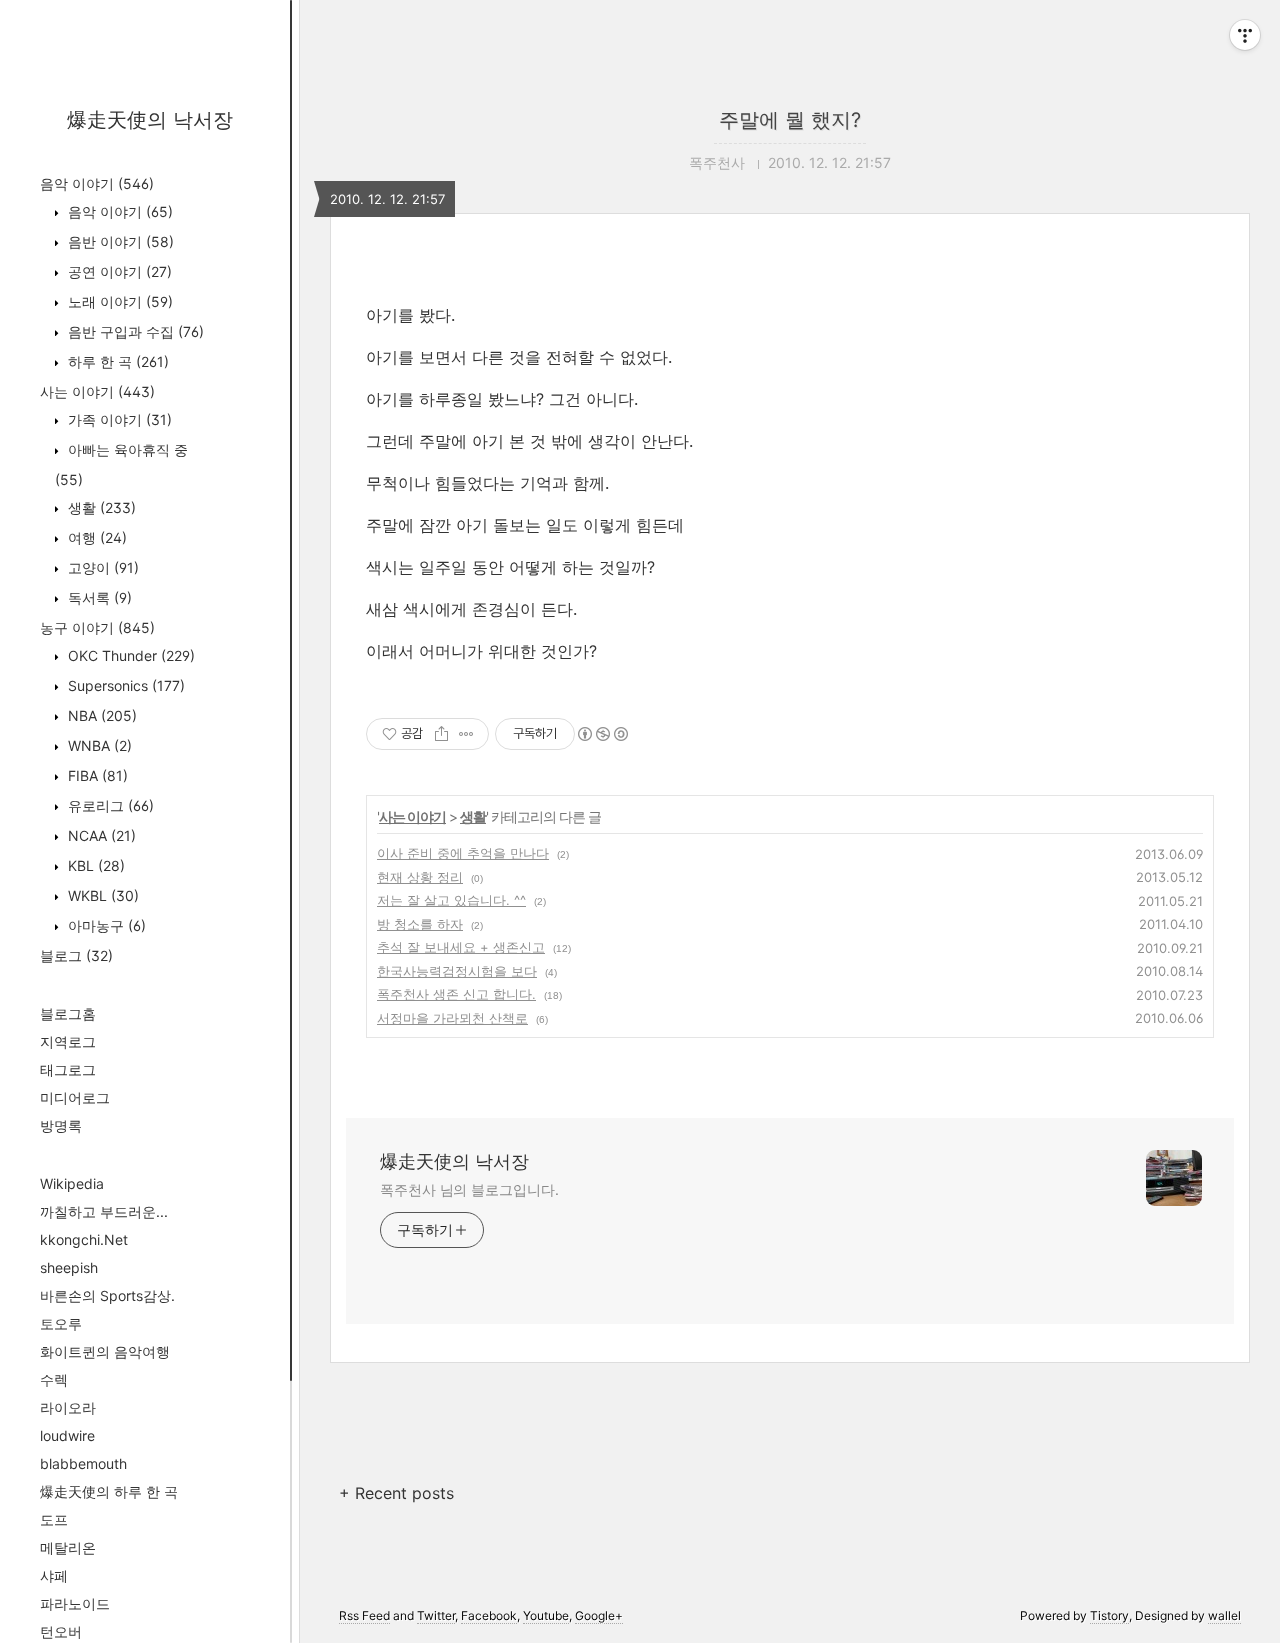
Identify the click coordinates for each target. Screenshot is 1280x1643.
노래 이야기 (118, 301)
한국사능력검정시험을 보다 (457, 971)
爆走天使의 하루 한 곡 (109, 1491)
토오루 (61, 1323)
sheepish (69, 1267)
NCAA (100, 835)
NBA (100, 715)
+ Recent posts (396, 1493)
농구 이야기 (97, 627)
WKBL (101, 895)
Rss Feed (364, 1615)
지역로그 (68, 1041)
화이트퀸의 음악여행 (105, 1351)
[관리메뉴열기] (1245, 35)
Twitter (436, 1615)
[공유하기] (441, 734)
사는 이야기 (97, 391)
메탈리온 (68, 1547)
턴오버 (61, 1631)
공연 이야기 (118, 271)
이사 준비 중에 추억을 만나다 (463, 853)
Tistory (1109, 1615)
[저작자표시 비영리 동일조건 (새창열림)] (602, 734)
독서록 (98, 597)
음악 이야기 (97, 183)
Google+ (599, 1615)
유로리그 (109, 805)
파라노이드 (75, 1603)
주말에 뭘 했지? (790, 120)
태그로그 (68, 1069)
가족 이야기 (118, 419)
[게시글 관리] (466, 734)
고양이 (101, 567)
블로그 (76, 955)
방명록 (61, 1125)
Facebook (489, 1615)
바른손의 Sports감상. (107, 1295)
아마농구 (105, 925)
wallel (1224, 1615)
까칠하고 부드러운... (104, 1211)
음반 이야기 (119, 241)
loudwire (67, 1435)
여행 (95, 537)
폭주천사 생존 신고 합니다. (456, 994)
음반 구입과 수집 (134, 331)
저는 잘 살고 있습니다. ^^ (451, 900)
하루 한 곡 (116, 361)
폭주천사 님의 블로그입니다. (469, 1189)
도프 (54, 1519)
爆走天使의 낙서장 (150, 120)
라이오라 (68, 1407)
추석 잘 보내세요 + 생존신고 (461, 947)
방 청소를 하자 (420, 924)
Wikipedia (72, 1183)
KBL (94, 865)
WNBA (98, 745)
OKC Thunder (129, 655)
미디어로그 (75, 1097)
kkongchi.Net (84, 1239)
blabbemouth (83, 1463)
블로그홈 (68, 1013)
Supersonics (124, 685)
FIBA (96, 775)
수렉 (54, 1379)
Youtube (546, 1615)
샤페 (54, 1575)
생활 (100, 507)
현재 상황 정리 (420, 877)
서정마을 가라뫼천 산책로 (452, 1018)
